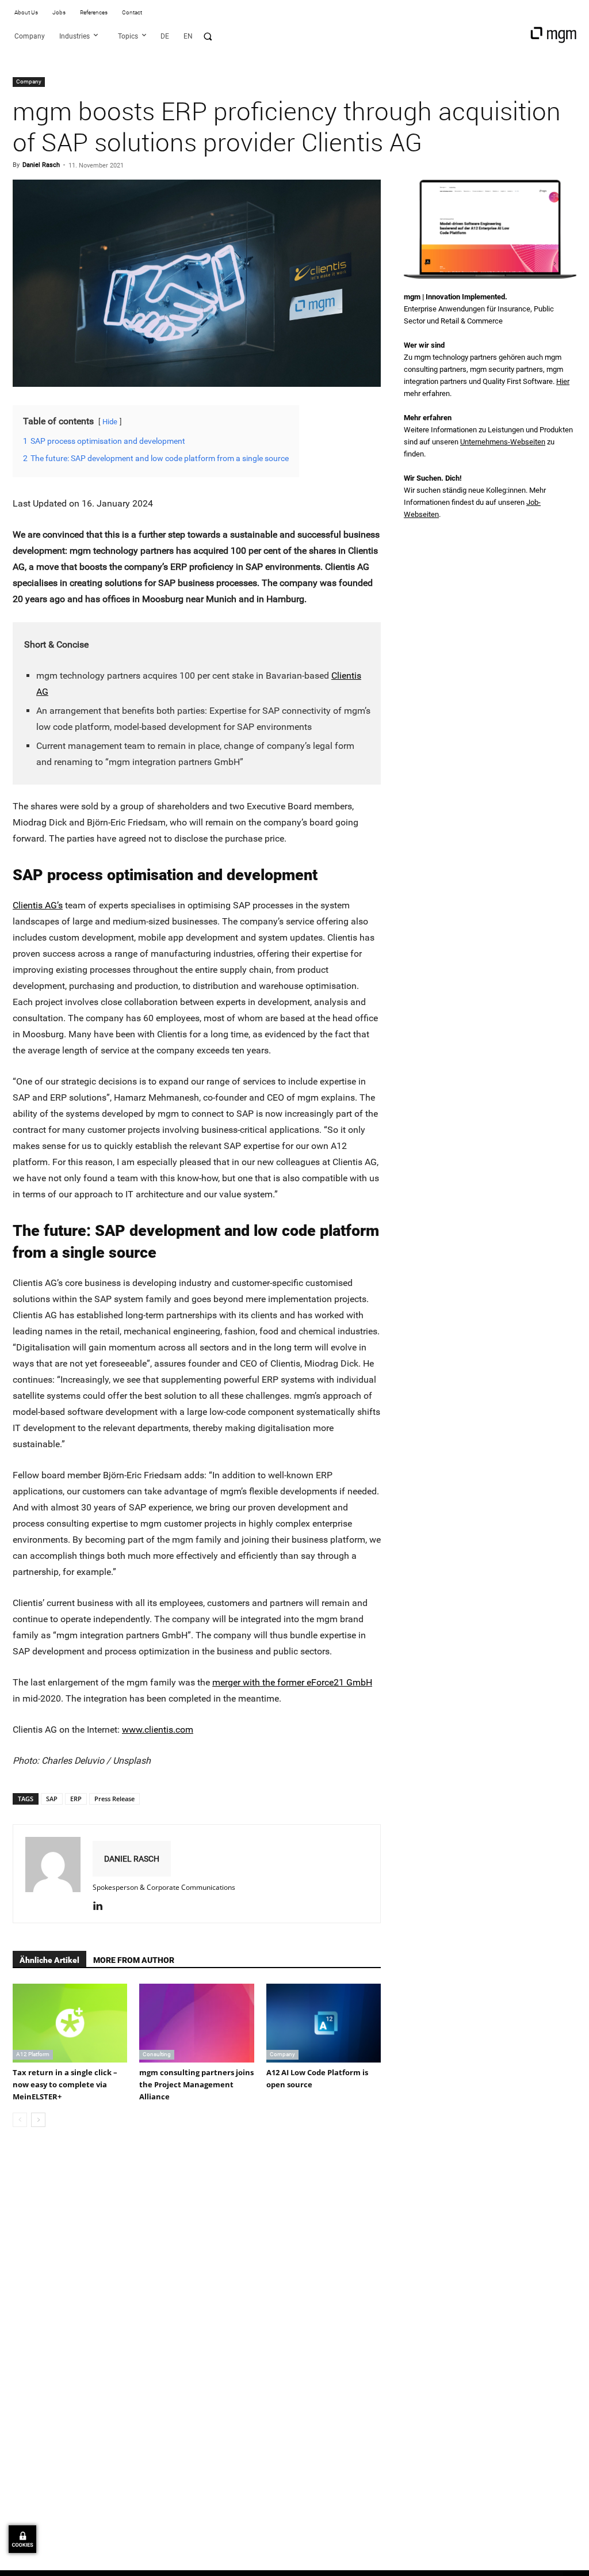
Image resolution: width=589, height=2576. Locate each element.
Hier (563, 381)
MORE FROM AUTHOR (134, 1960)
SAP (52, 1799)
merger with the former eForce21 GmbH (292, 1682)
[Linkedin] (102, 1907)
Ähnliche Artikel (49, 1960)
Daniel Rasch (41, 165)
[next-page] (38, 2120)
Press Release (114, 1799)
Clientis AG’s (38, 905)
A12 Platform (33, 2054)
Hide (110, 422)
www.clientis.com (158, 1730)
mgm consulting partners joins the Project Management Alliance (196, 2084)
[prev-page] (20, 2120)
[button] (208, 36)
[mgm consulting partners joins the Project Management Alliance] (196, 2023)
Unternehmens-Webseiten (503, 442)
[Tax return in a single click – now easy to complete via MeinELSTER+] (70, 2023)
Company (29, 81)
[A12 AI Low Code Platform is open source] (324, 2023)
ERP (76, 1799)
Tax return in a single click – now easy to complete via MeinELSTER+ (65, 2084)
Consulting (157, 2054)
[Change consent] (22, 2539)
